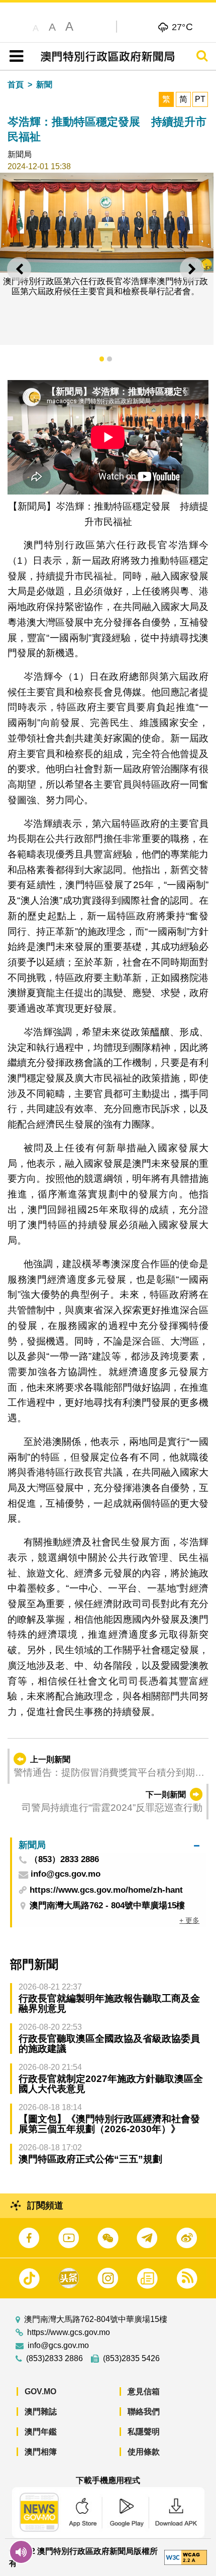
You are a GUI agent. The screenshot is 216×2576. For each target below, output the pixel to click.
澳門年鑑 (41, 2432)
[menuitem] (109, 1845)
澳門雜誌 (41, 2412)
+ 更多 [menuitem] (189, 1920)
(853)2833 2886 (55, 2359)
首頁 (16, 85)
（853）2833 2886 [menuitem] (64, 1860)
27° (183, 27)
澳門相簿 (41, 2452)
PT (200, 99)
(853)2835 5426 (131, 2359)
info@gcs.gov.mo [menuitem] (66, 1874)
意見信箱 (144, 2391)
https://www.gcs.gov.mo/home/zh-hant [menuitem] (106, 1890)
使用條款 (144, 2452)
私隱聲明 (144, 2432)
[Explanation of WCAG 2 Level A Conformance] (186, 2557)
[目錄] (14, 56)
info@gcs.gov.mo (58, 2346)
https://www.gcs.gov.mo (69, 2333)
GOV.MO (40, 2391)
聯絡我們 (144, 2412)
